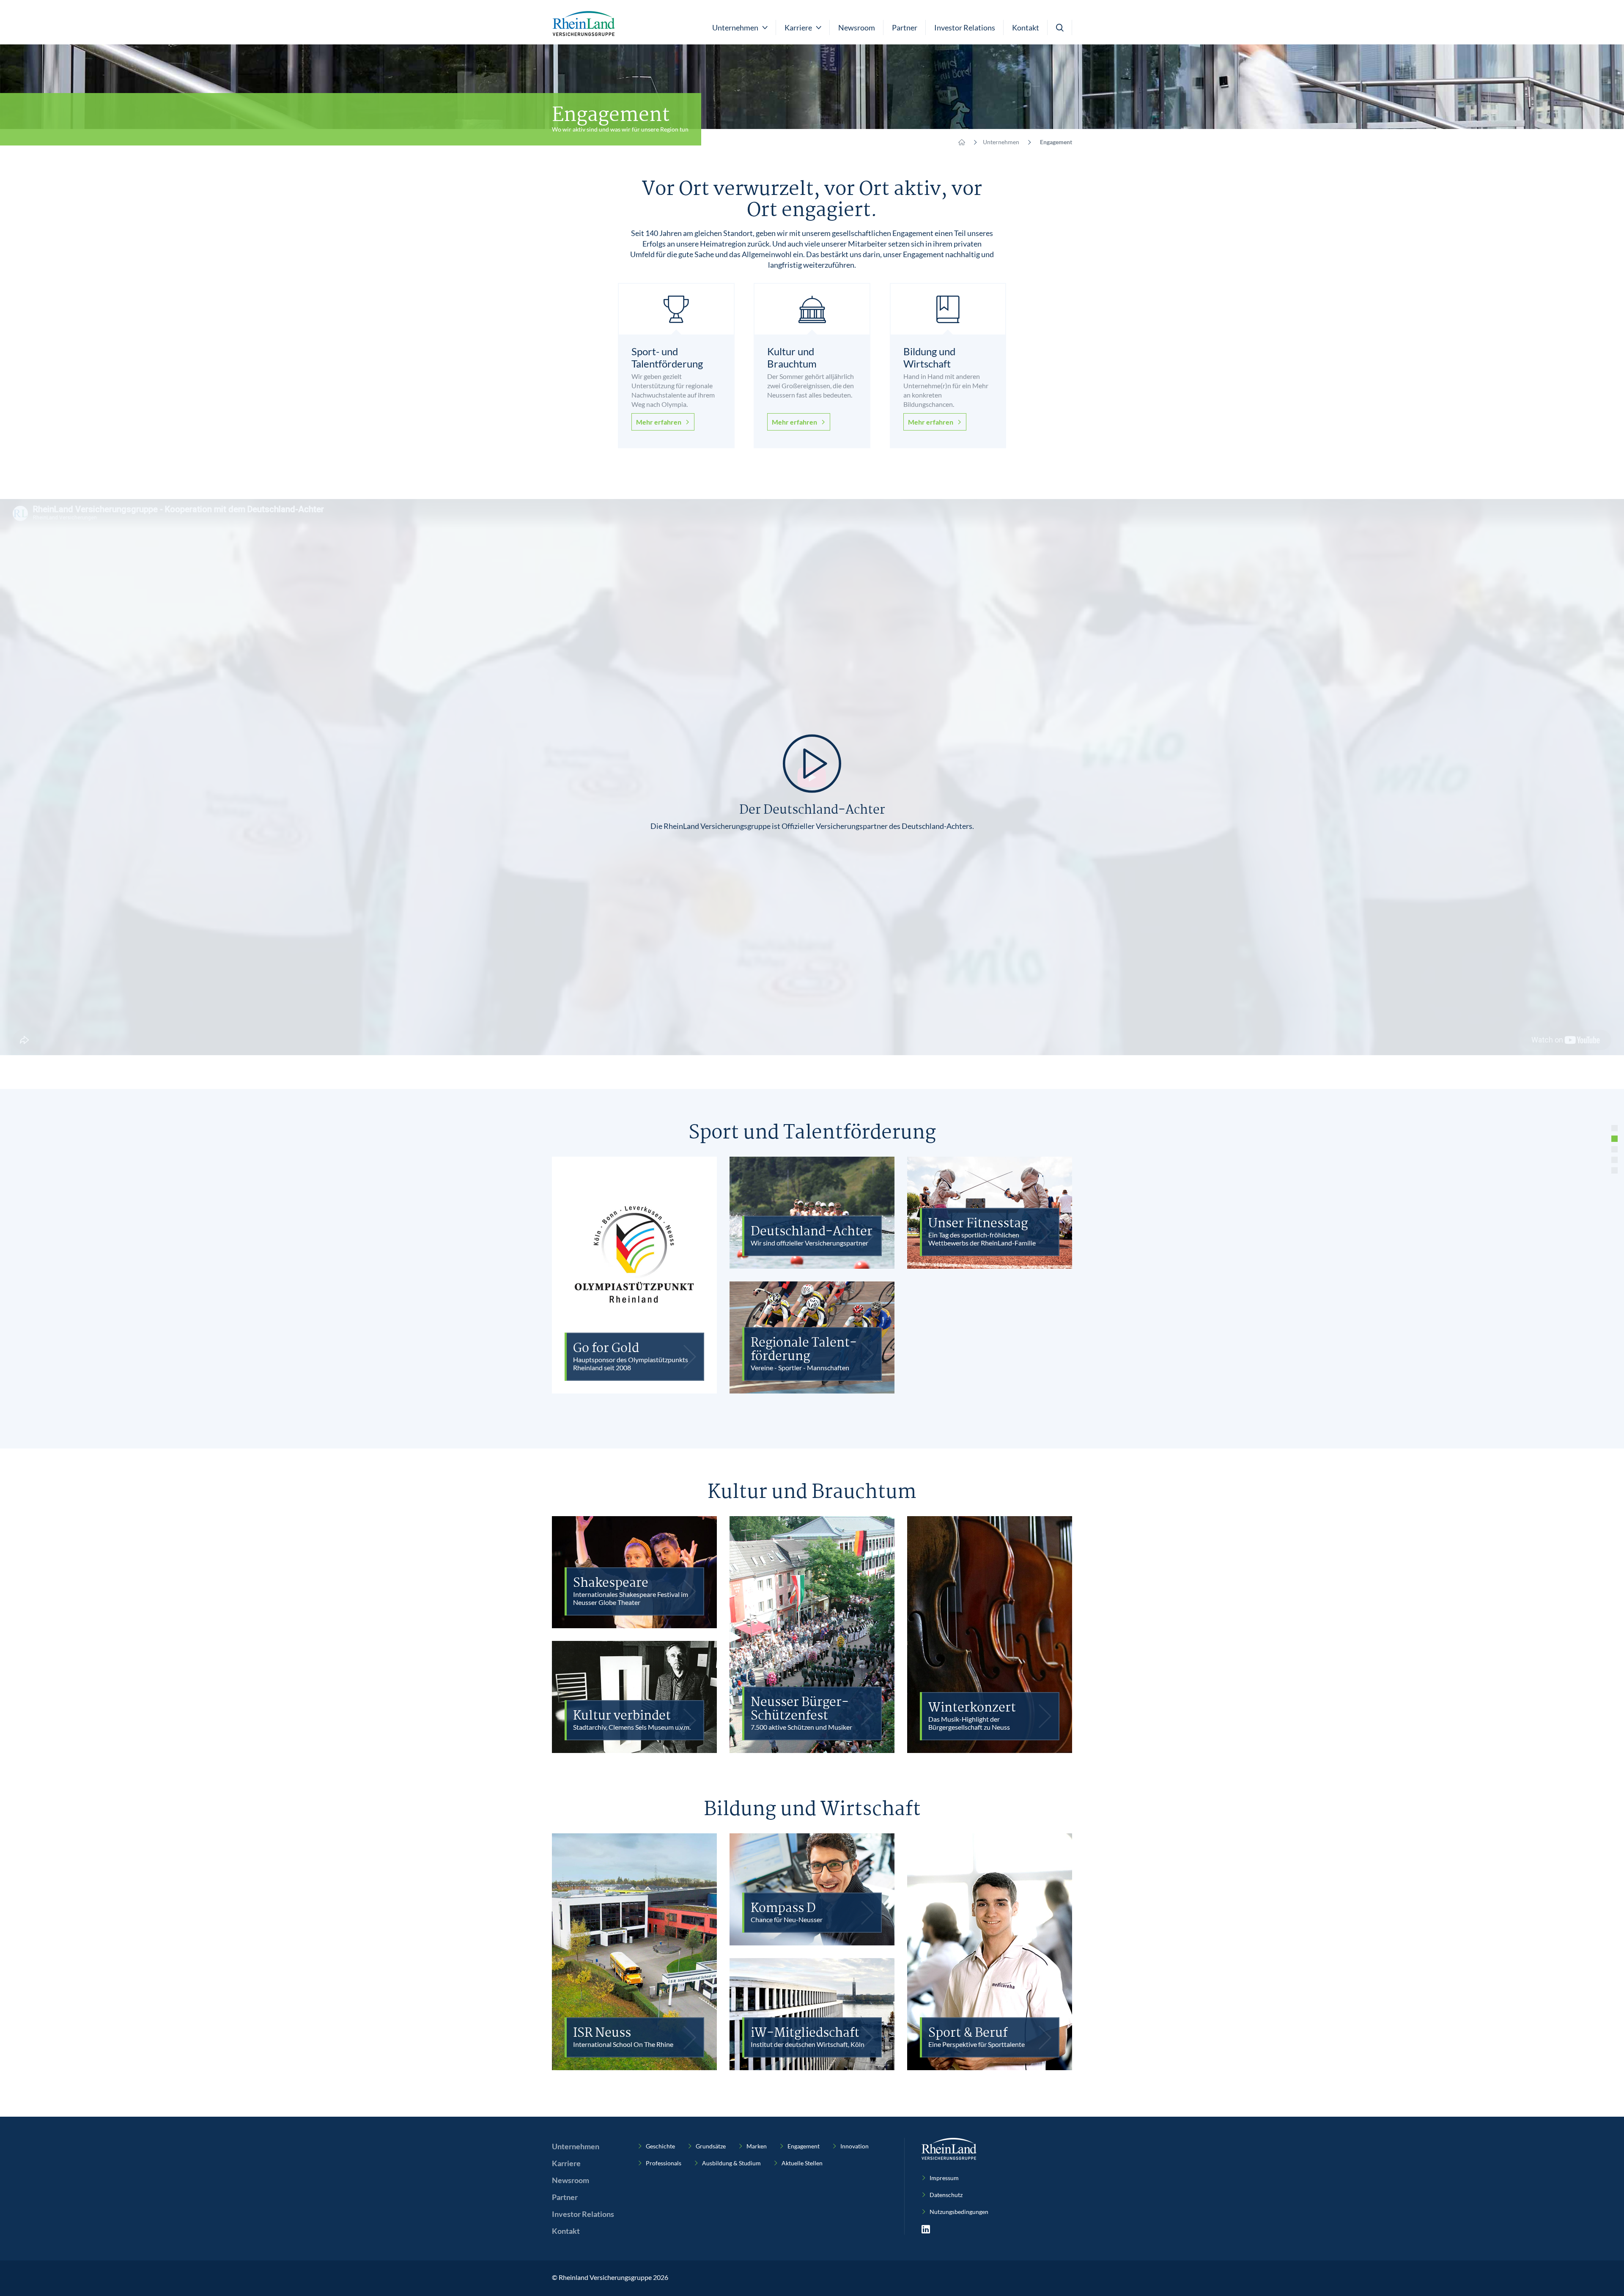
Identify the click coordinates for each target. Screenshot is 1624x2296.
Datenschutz (946, 2195)
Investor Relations (965, 27)
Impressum (944, 2178)
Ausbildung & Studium (731, 2163)
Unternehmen (1001, 142)
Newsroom (857, 27)
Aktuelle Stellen (802, 2163)
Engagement (804, 2146)
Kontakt (1026, 27)
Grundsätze (711, 2146)
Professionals (664, 2163)
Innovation (855, 2146)
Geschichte (660, 2146)
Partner (905, 27)
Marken (757, 2146)
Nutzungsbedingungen (959, 2212)
